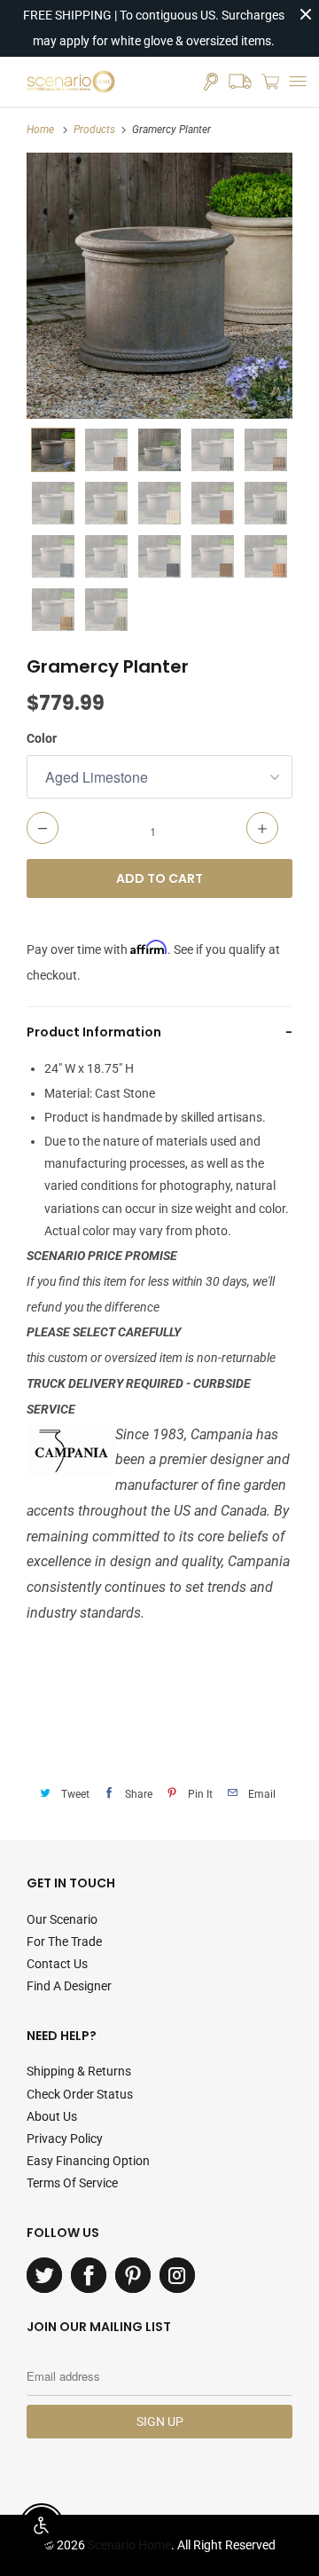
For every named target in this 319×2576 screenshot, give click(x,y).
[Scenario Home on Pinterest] (133, 2275)
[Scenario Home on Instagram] (177, 2275)
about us (52, 2116)
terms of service (72, 2183)
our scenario (62, 1919)
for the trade (64, 1942)
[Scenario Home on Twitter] (44, 2275)
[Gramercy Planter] (159, 286)
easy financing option (88, 2161)
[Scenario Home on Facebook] (89, 2275)
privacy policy (65, 2139)
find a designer (69, 1986)
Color (42, 738)
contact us (57, 1964)
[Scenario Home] (71, 82)
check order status (80, 2094)
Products (94, 130)
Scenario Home (129, 2545)
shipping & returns (79, 2071)
